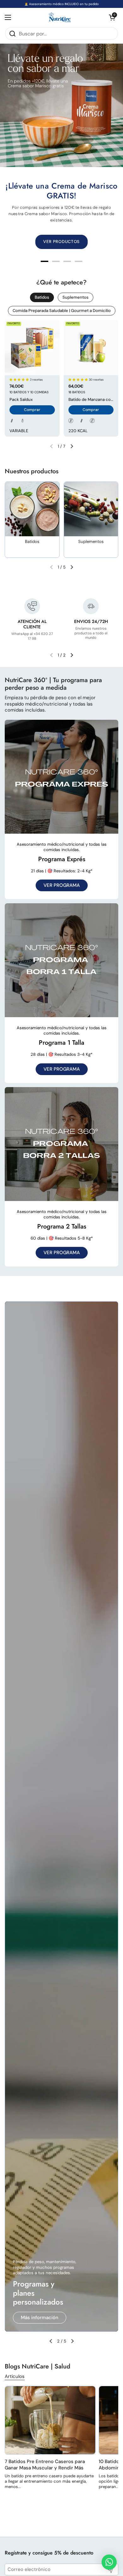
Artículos (15, 2376)
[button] (112, 17)
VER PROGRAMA (62, 885)
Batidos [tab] (42, 297)
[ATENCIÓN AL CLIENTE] (32, 606)
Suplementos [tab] (76, 297)
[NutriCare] (60, 18)
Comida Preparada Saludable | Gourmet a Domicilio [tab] (62, 311)
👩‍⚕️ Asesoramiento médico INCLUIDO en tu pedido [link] (61, 4)
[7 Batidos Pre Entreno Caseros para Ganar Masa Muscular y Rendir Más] (50, 2420)
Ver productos (37, 2318)
